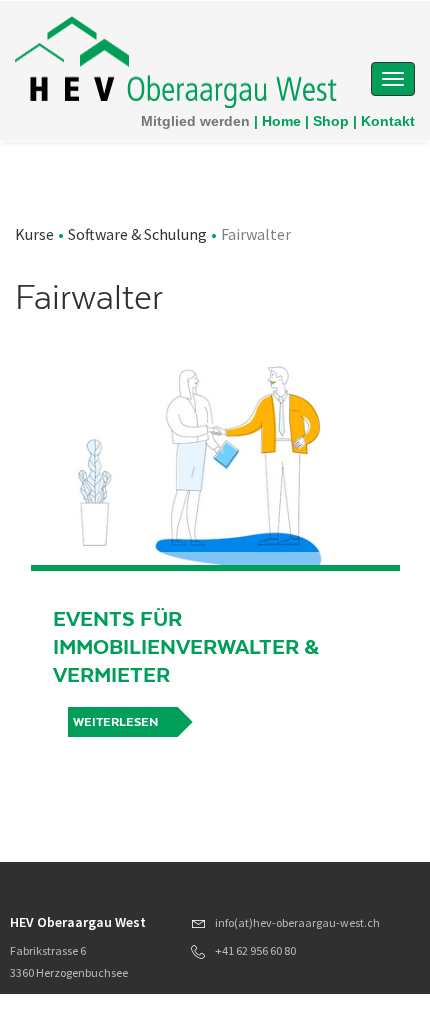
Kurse (34, 234)
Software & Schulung (137, 234)
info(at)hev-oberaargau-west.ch (297, 922)
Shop (331, 121)
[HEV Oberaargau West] (176, 60)
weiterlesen (115, 722)
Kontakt (388, 121)
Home (281, 121)
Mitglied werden (195, 121)
